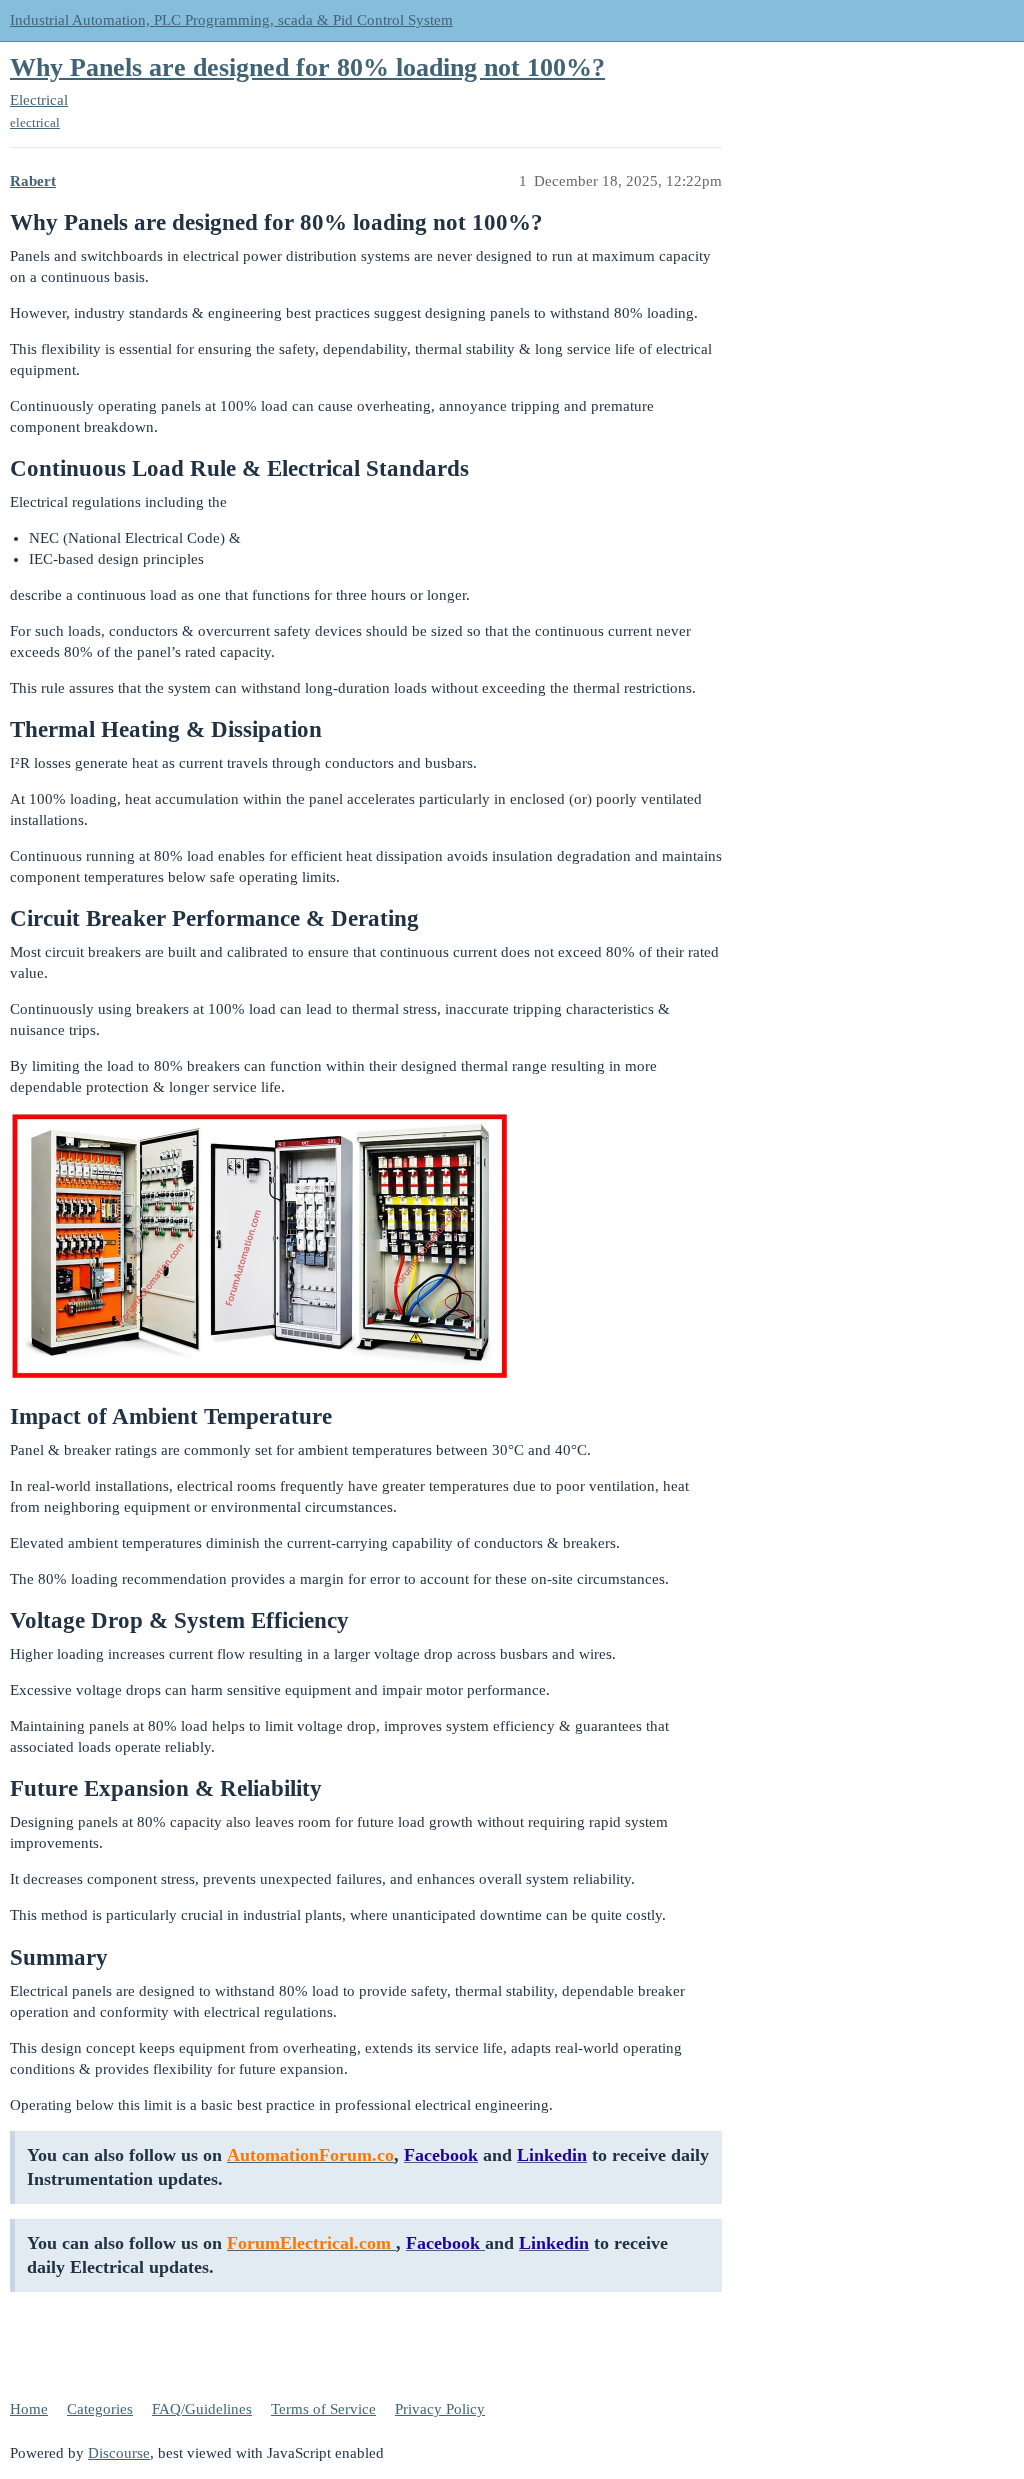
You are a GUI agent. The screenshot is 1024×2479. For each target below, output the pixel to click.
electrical (35, 122)
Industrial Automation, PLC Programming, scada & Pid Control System (231, 20)
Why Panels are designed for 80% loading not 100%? (307, 67)
